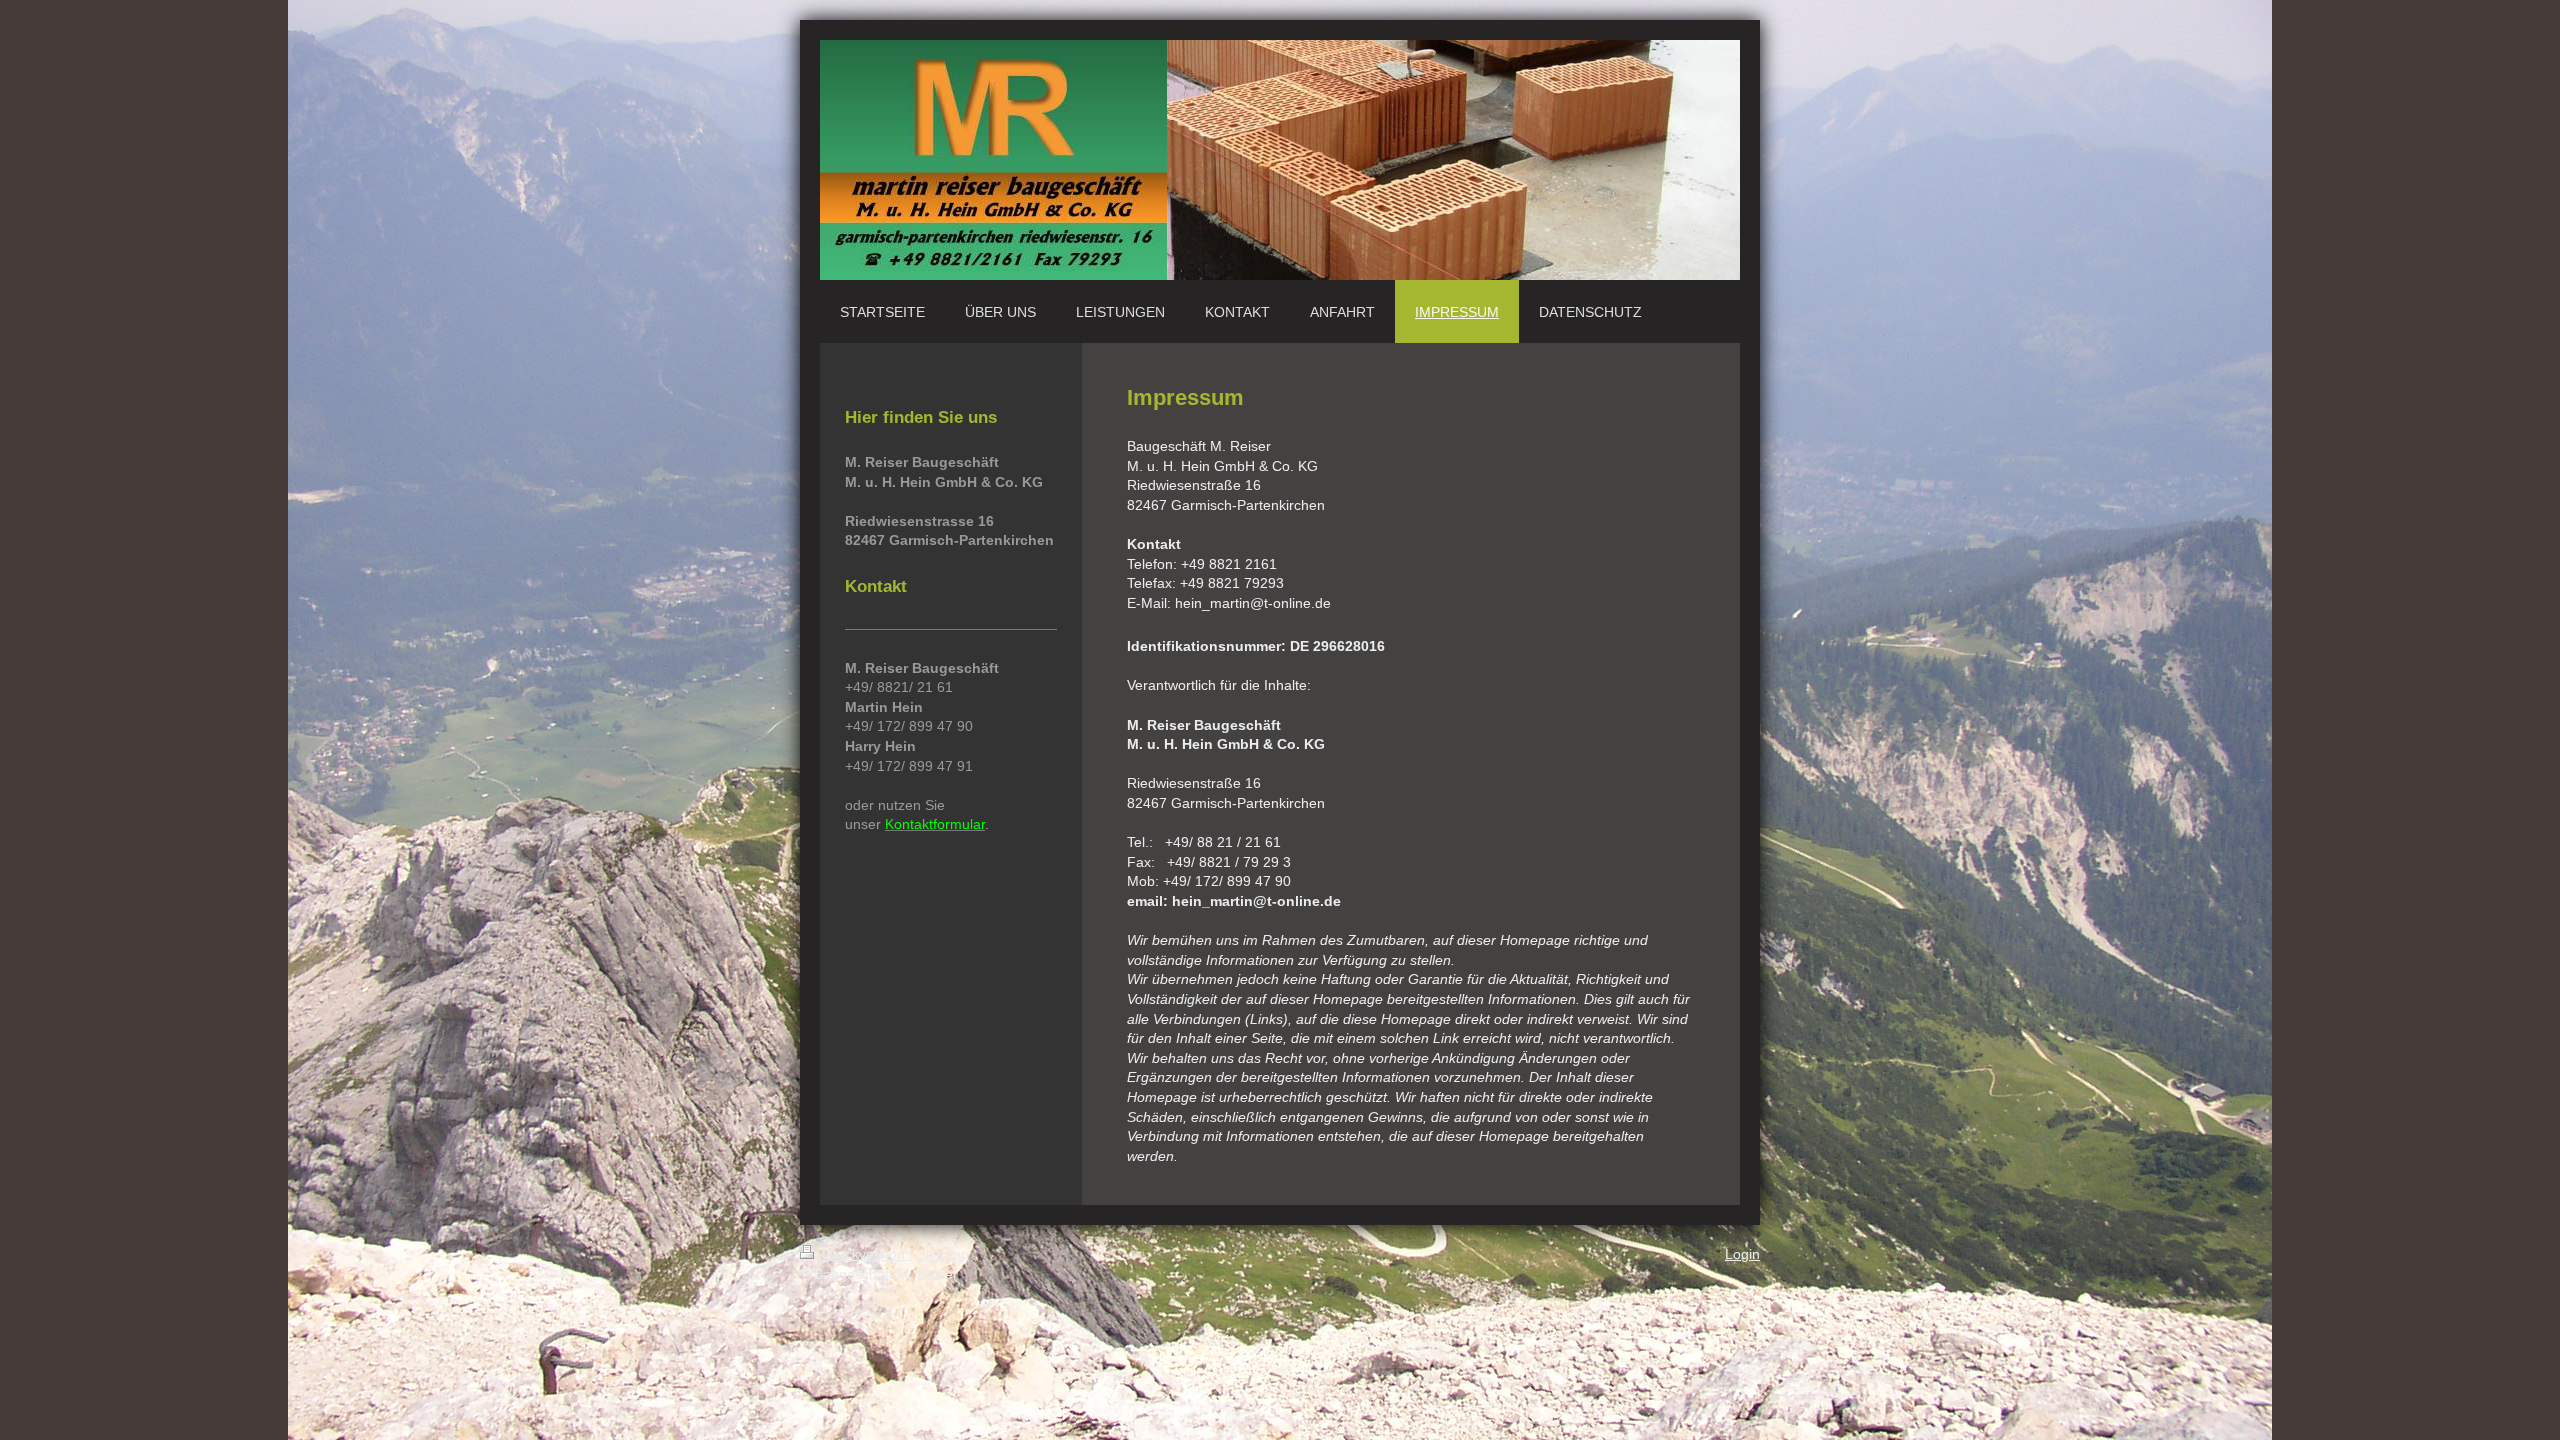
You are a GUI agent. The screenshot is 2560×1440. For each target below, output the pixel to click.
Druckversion (863, 1254)
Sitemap (943, 1254)
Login (1742, 1254)
